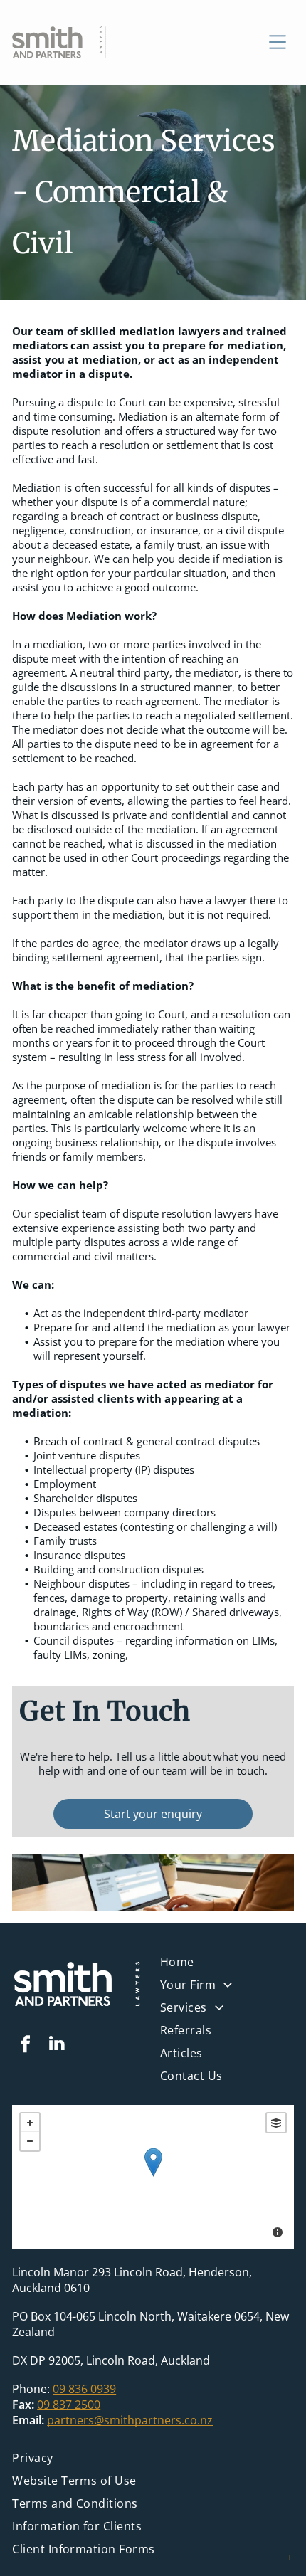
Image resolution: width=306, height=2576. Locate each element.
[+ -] (153, 2177)
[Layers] (276, 2123)
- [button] (30, 2141)
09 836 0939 (84, 2389)
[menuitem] (227, 2011)
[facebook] (26, 2046)
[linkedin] (56, 2046)
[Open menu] (278, 42)
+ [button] (30, 2123)
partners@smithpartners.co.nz (130, 2420)
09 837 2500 (69, 2405)
